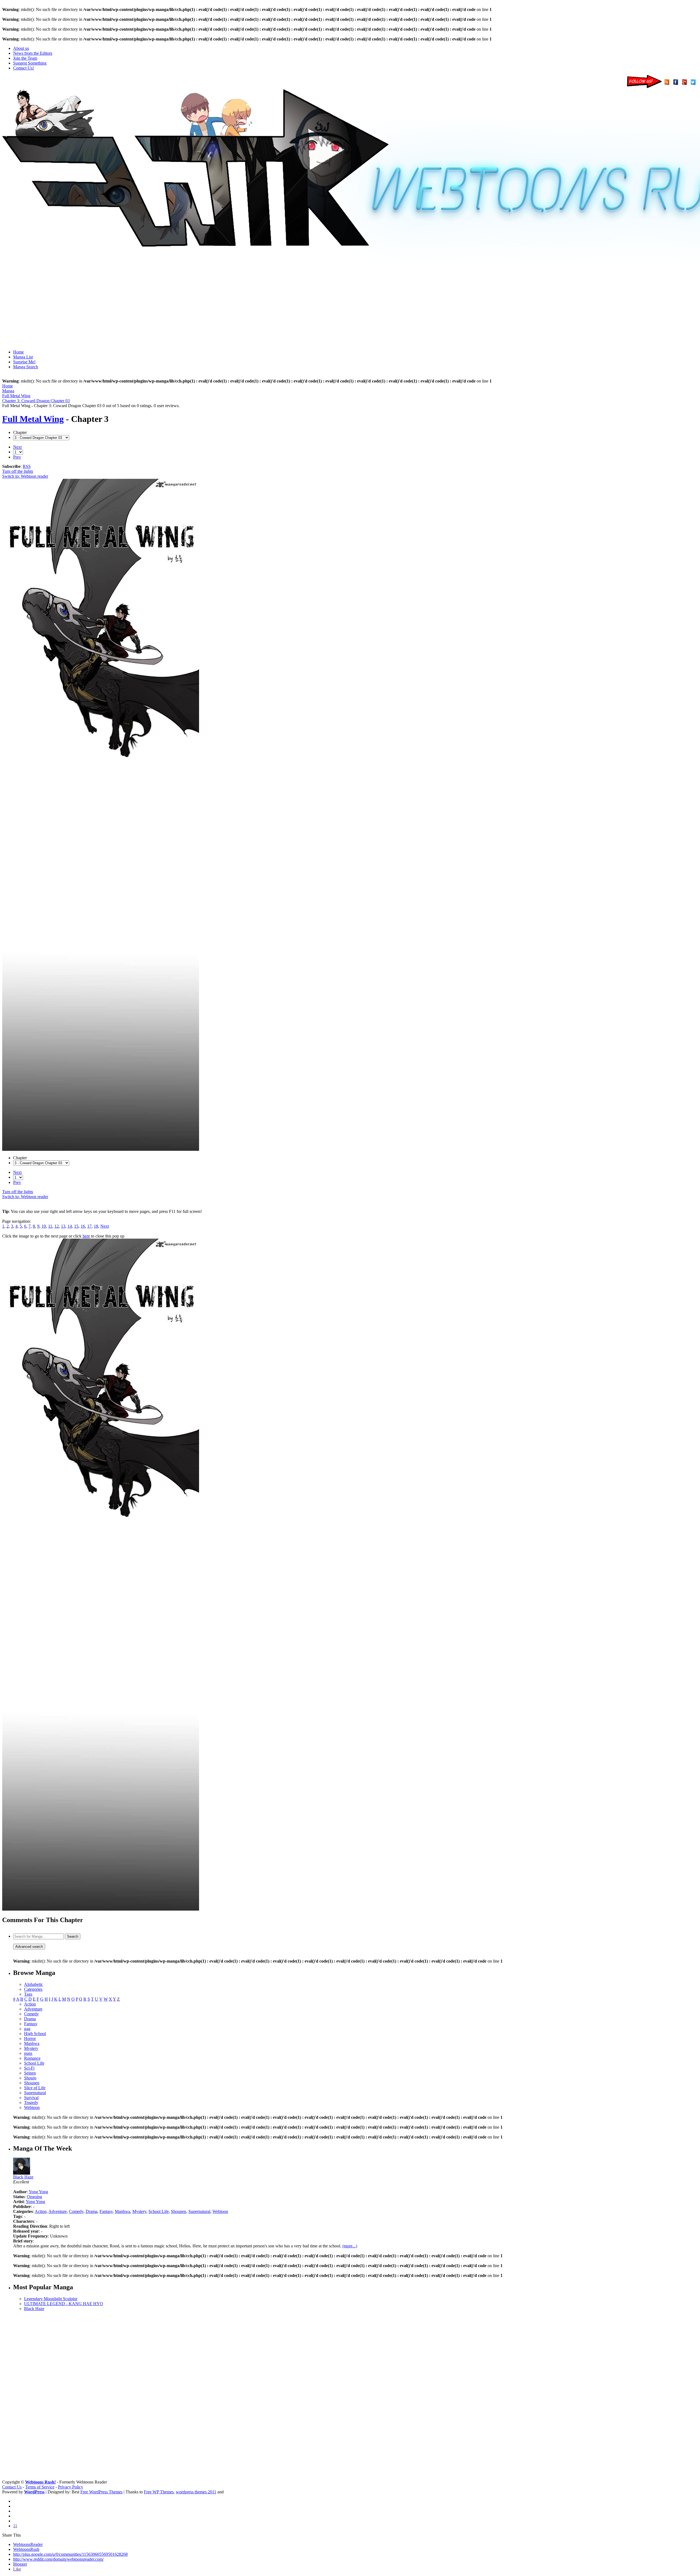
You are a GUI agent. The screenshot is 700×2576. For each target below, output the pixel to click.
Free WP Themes (159, 2492)
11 (50, 1226)
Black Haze (23, 2177)
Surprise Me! (24, 362)
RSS (27, 466)
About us (21, 48)
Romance (32, 2058)
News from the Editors (33, 53)
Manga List (23, 357)
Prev (17, 457)
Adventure (33, 2009)
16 (83, 1226)
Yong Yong (38, 2192)
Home (18, 352)
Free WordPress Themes (101, 2492)
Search (73, 1936)
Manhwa (32, 2043)
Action (30, 2004)
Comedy (31, 2014)
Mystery (31, 2048)
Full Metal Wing (33, 419)
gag (27, 2029)
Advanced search (29, 1947)
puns (28, 2053)
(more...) (350, 2246)
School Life (34, 2063)
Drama (30, 2019)
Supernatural (35, 2093)
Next (17, 447)
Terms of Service (40, 2487)
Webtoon (32, 2107)
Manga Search (26, 367)
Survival (31, 2098)
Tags (28, 1994)
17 (89, 1226)
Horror (30, 2039)
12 (57, 1226)
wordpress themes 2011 (196, 2492)
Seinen (30, 2073)
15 (76, 1226)
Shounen (32, 2083)
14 (70, 1226)
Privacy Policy (71, 2487)
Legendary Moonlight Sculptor (51, 2299)
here (86, 1236)
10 (44, 1226)
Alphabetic (33, 1984)
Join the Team (25, 58)
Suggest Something (30, 63)
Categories (33, 1989)
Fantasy (31, 2024)
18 (96, 1226)
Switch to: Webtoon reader (25, 476)
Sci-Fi (29, 2068)
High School (35, 2034)
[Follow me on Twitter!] (694, 87)
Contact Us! (24, 68)
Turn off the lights (18, 471)
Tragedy (31, 2103)
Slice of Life (35, 2088)
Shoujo (30, 2078)
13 (63, 1226)
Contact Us (12, 2487)
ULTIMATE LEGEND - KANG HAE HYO (64, 2304)
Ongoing (34, 2197)
